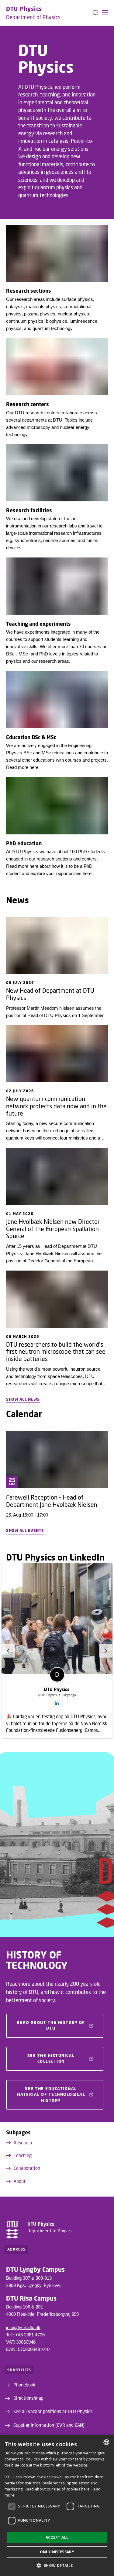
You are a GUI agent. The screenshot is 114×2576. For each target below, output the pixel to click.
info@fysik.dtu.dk (23, 2327)
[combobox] (106, 2442)
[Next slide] (106, 1651)
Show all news (23, 1399)
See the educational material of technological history (51, 2094)
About (20, 2181)
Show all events (25, 1530)
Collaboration (27, 2168)
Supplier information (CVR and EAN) (49, 2425)
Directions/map (28, 2398)
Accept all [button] (57, 2537)
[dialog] (57, 2505)
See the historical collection (51, 2059)
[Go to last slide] (8, 1651)
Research (23, 2143)
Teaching (23, 2155)
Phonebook (24, 2385)
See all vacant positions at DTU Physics (53, 2411)
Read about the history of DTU (51, 2025)
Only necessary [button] (57, 2552)
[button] (105, 13)
